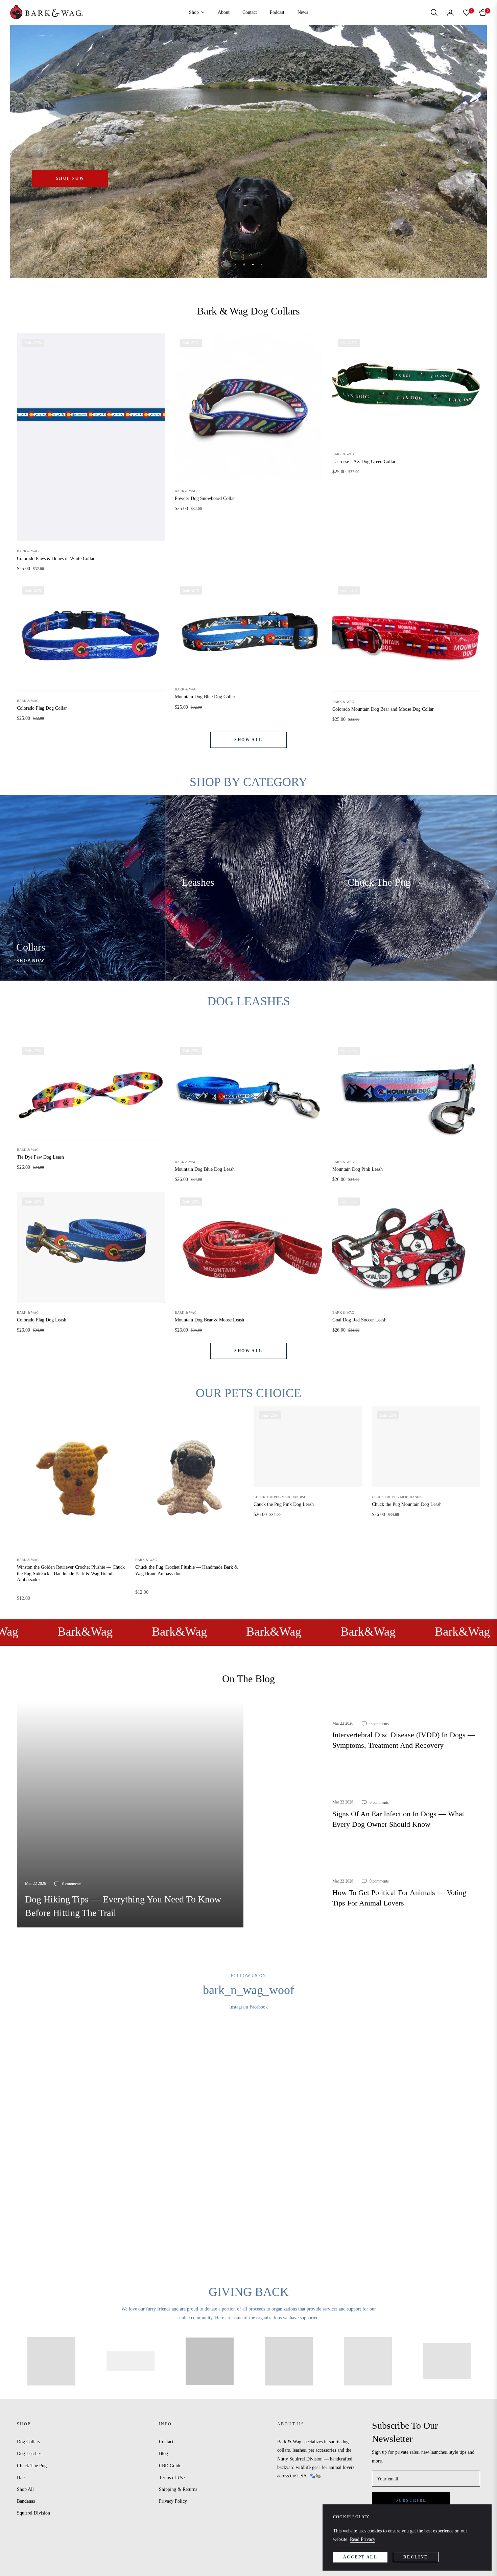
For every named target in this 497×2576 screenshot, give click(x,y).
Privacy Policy (173, 2501)
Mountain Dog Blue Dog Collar (205, 697)
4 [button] (262, 264)
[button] (434, 12)
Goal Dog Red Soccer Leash (359, 1320)
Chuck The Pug (32, 2466)
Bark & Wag (28, 551)
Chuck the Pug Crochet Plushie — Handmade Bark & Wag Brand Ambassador (187, 1570)
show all (248, 740)
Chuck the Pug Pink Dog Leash (284, 1504)
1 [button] (235, 264)
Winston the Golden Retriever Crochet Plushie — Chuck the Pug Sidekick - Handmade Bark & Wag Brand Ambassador (71, 1573)
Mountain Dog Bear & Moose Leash (209, 1320)
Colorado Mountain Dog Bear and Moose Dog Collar (383, 709)
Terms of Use (172, 2478)
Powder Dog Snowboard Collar (205, 498)
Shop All (25, 2489)
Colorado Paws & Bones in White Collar (56, 559)
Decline (416, 2557)
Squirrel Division (33, 2513)
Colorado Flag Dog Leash (42, 1320)
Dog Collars (28, 2442)
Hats (21, 2478)
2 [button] (244, 264)
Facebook (259, 2007)
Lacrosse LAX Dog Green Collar (364, 462)
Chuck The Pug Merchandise (280, 1497)
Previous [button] (39, 151)
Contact (166, 2442)
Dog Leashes (29, 2454)
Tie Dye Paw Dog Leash (40, 1157)
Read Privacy (363, 2539)
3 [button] (253, 264)
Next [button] (458, 151)
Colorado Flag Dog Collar (42, 708)
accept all (360, 2557)
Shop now (31, 961)
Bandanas (26, 2501)
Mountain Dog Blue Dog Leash (205, 1169)
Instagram (239, 2007)
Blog (163, 2454)
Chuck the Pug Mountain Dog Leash (407, 1504)
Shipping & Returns (178, 2489)
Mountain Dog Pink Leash (358, 1169)
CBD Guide (170, 2466)
